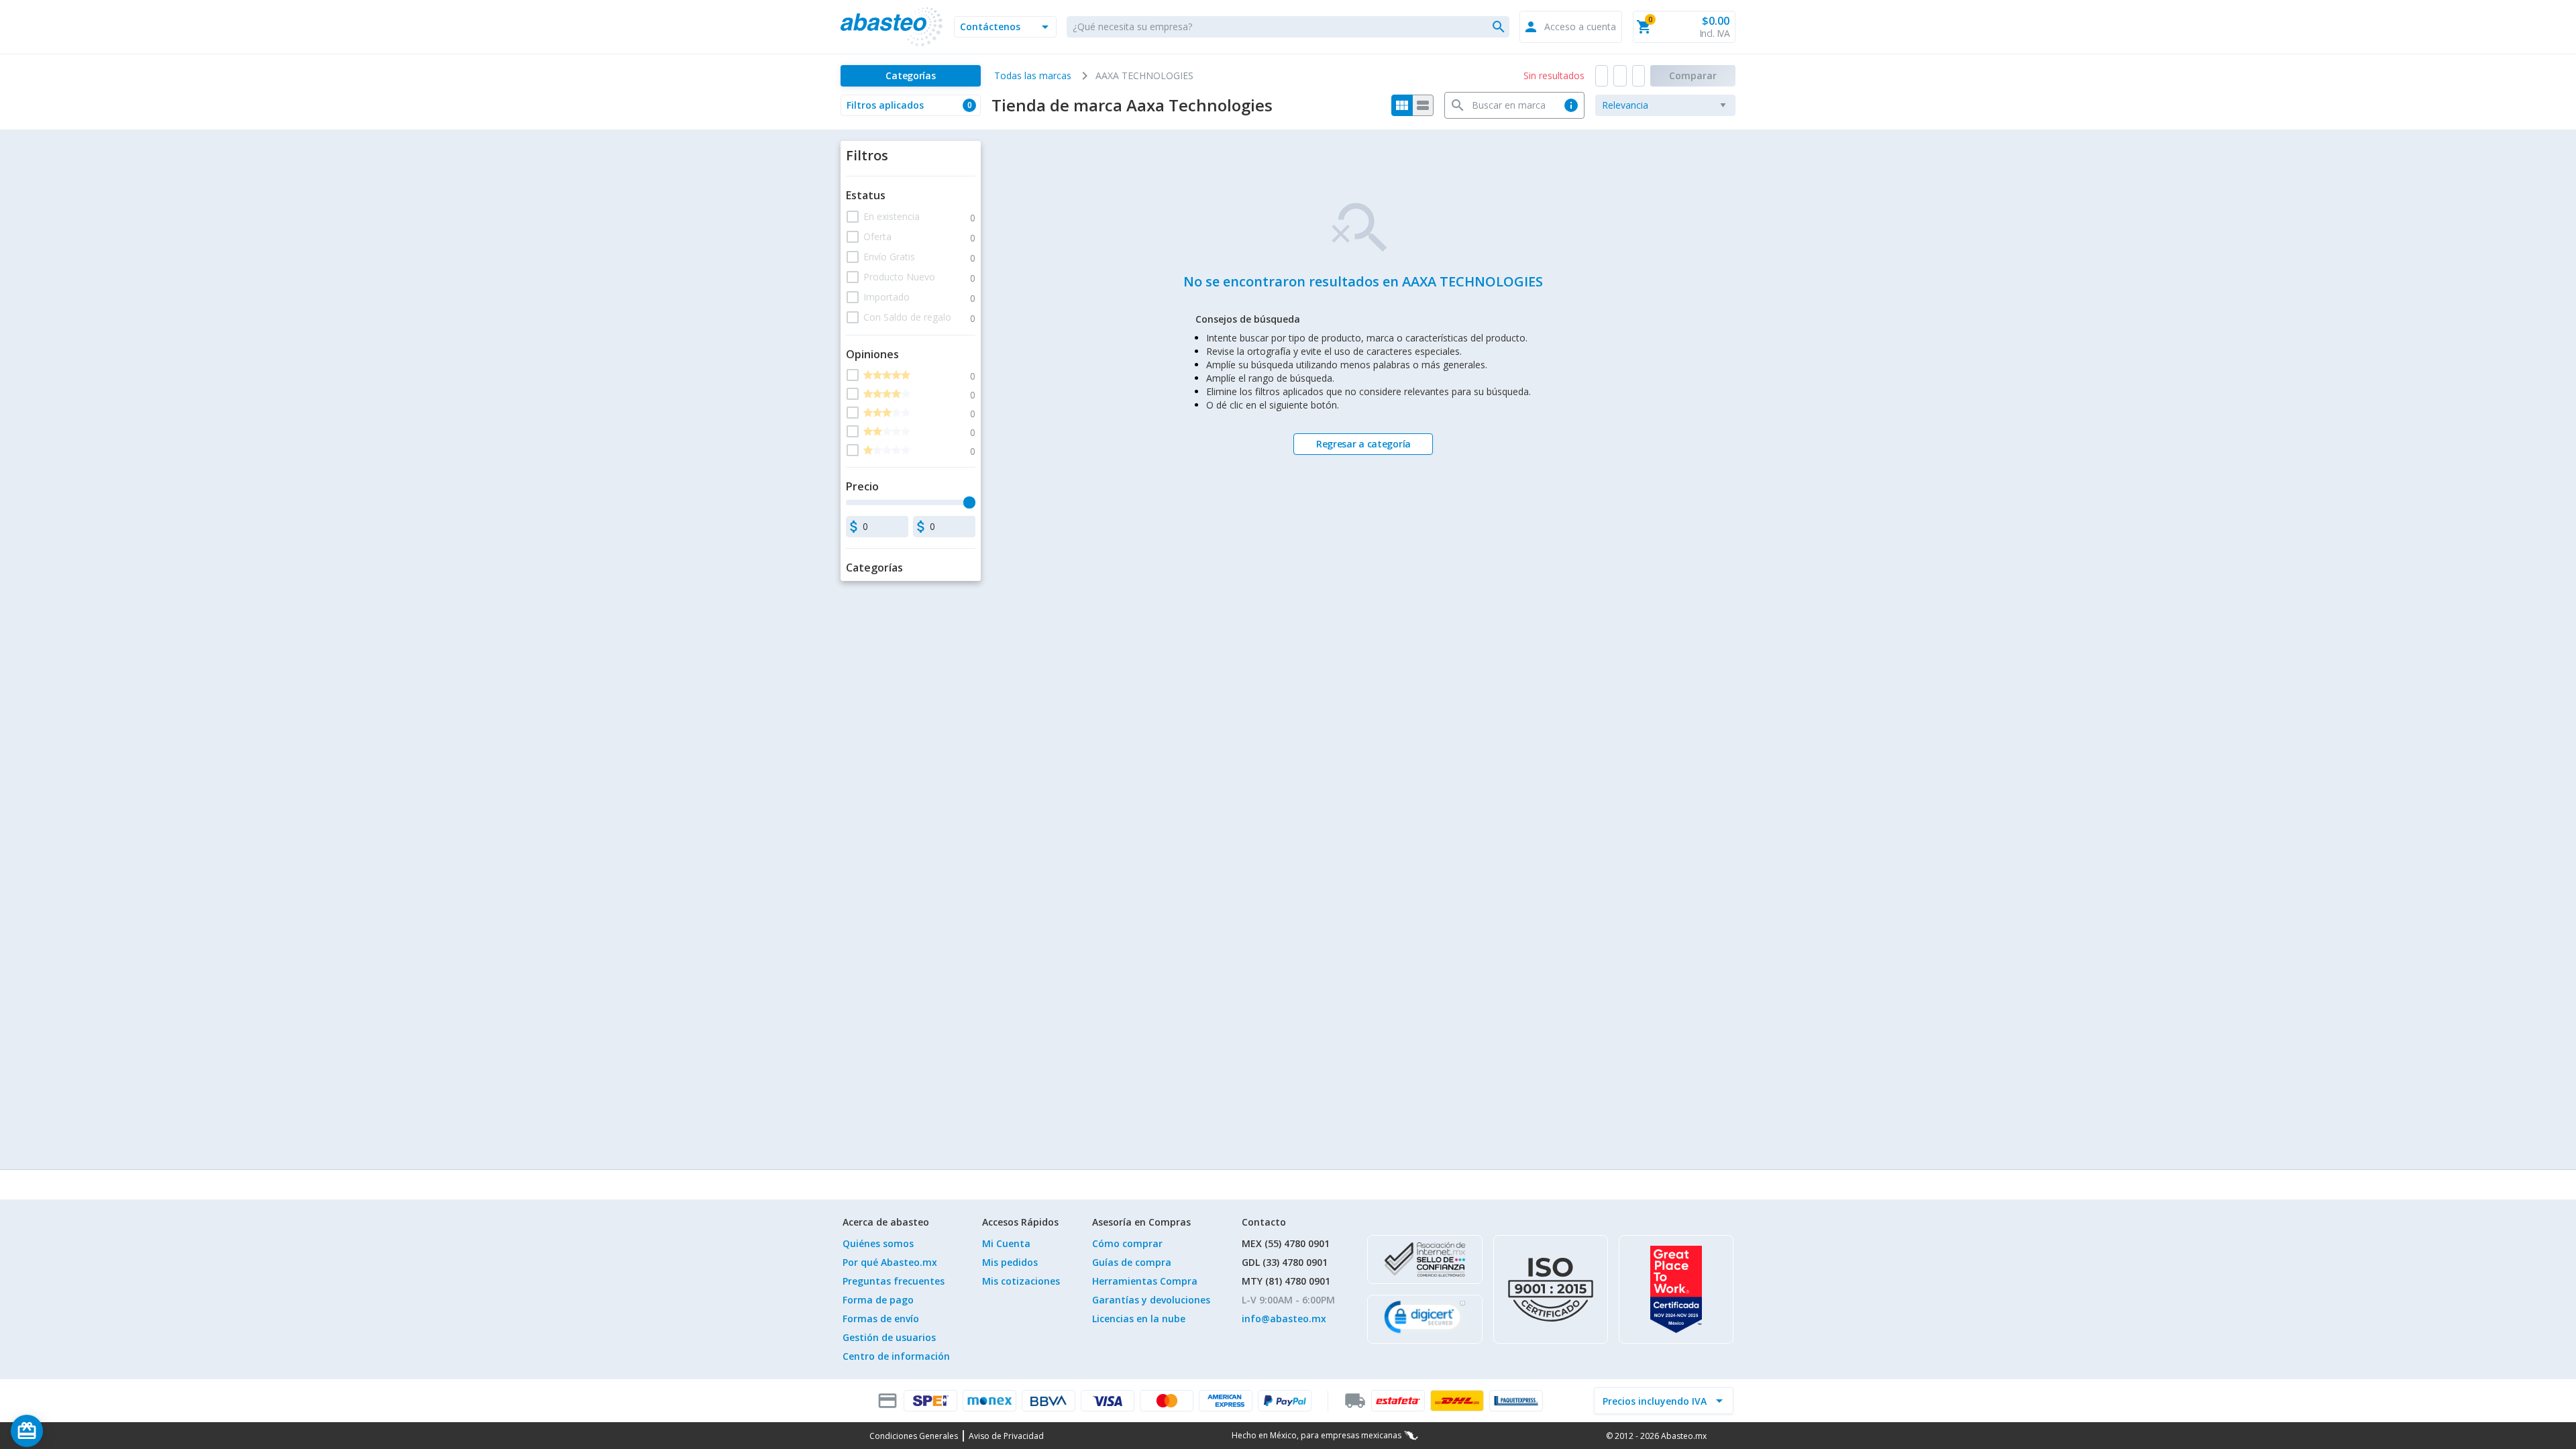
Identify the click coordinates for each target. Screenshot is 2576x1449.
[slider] (969, 502)
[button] (1005, 27)
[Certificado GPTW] (1676, 1289)
